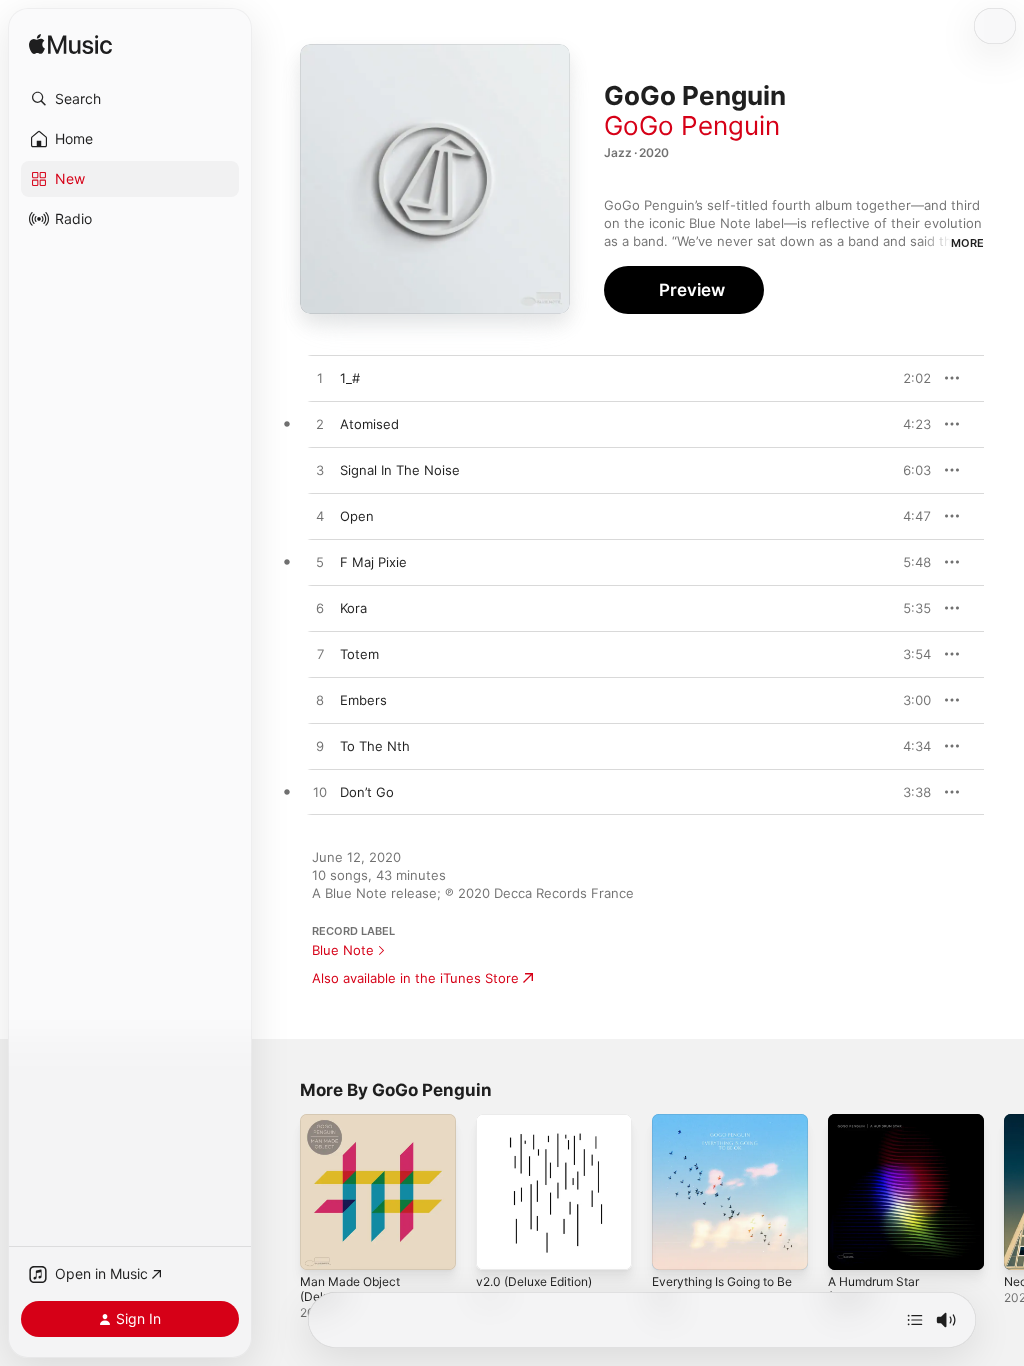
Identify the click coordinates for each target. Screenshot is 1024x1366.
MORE (967, 243)
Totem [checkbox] (359, 654)
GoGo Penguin (692, 125)
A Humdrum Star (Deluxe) (873, 1289)
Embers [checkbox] (363, 700)
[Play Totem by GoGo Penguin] (320, 655)
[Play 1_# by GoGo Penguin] (320, 379)
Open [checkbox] (357, 516)
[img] (70, 45)
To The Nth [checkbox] (375, 746)
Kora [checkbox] (353, 608)
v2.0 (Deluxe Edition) (534, 1281)
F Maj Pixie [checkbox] (373, 562)
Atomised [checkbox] (369, 424)
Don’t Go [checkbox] (367, 792)
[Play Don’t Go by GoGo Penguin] (320, 793)
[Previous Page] (280, 1192)
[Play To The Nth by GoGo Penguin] (320, 747)
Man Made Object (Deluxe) (350, 1289)
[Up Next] (915, 1320)
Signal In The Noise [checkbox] (400, 470)
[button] (130, 99)
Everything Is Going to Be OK (722, 1289)
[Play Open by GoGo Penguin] (320, 517)
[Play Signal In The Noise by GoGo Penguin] (320, 471)
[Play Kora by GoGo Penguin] (320, 609)
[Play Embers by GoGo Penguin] (320, 701)
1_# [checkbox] (350, 378)
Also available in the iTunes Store (415, 978)
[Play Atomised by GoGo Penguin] (320, 425)
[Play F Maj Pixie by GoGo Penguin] (320, 563)
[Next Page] (1004, 1192)
